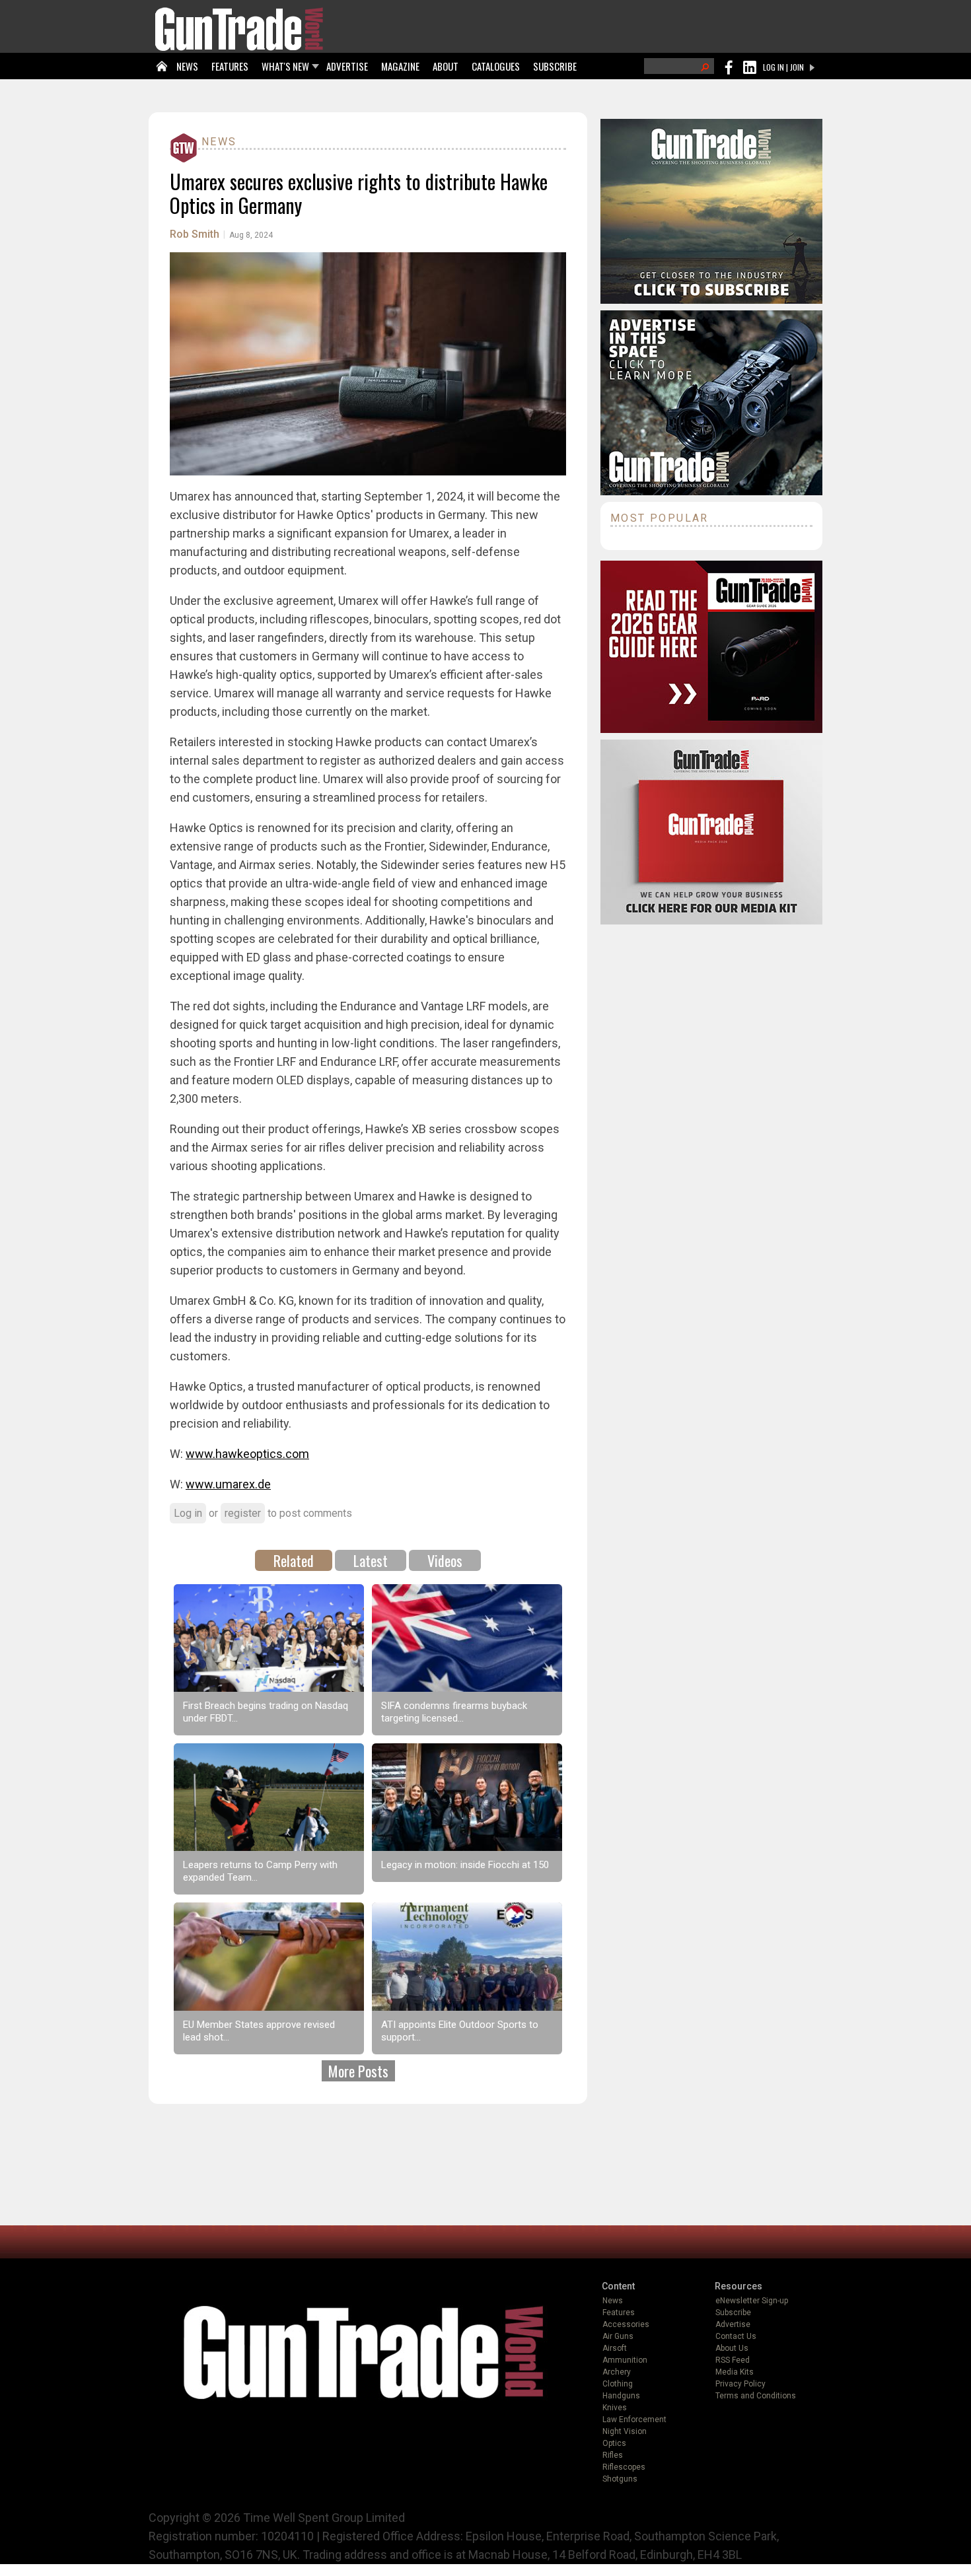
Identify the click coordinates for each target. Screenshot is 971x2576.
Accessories (626, 2324)
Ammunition (625, 2360)
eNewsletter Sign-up (752, 2301)
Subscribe (733, 2313)
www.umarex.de (228, 1484)
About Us (732, 2348)
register (243, 1513)
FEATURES (230, 66)
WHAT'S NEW (285, 66)
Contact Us (736, 2336)
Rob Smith (195, 234)
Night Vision (625, 2431)
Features (619, 2313)
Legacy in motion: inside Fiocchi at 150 (465, 1865)
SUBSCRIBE (555, 66)
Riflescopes (624, 2467)
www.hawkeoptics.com (247, 1454)
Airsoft (615, 2348)
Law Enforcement (634, 2419)
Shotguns (620, 2479)
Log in (188, 1513)
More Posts (358, 2071)
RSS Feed (733, 2360)
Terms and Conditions (756, 2396)
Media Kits (735, 2372)
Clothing (618, 2384)
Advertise (733, 2324)
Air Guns (618, 2336)
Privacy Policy (740, 2384)
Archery (617, 2372)
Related (294, 1560)
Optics (614, 2443)
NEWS (187, 66)
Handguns (621, 2396)
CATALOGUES (496, 66)
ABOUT (446, 66)
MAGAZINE (400, 66)
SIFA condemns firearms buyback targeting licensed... (454, 1712)
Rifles (613, 2455)
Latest (371, 1560)
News (219, 142)
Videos (445, 1560)
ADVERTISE (347, 66)
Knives (615, 2408)
